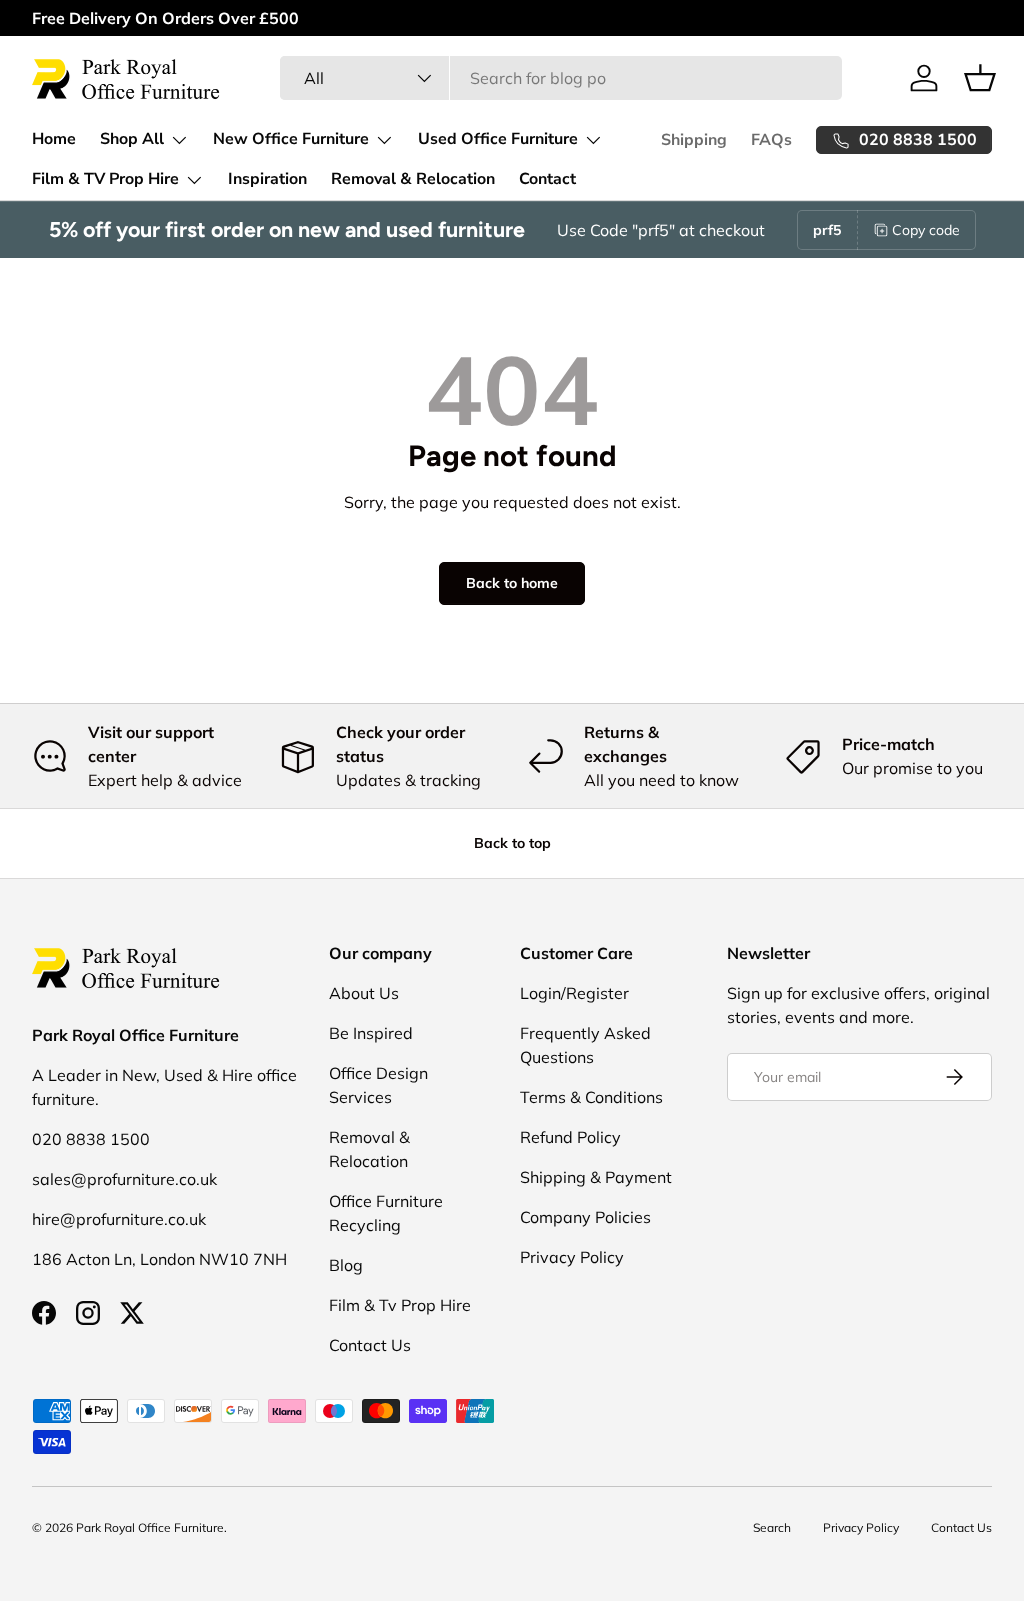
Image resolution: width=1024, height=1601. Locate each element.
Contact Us (370, 1345)
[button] (980, 78)
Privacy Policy (572, 1257)
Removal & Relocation (413, 179)
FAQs (771, 140)
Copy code (926, 230)
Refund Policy (570, 1137)
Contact (547, 179)
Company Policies (585, 1217)
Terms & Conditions (591, 1097)
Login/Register (574, 993)
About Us (364, 993)
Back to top (512, 843)
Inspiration (267, 179)
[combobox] (561, 78)
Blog (346, 1265)
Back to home (512, 583)
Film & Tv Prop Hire (400, 1305)
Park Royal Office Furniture (150, 1527)
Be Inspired (371, 1033)
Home (54, 139)
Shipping (694, 140)
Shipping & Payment (596, 1177)
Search (772, 1527)
